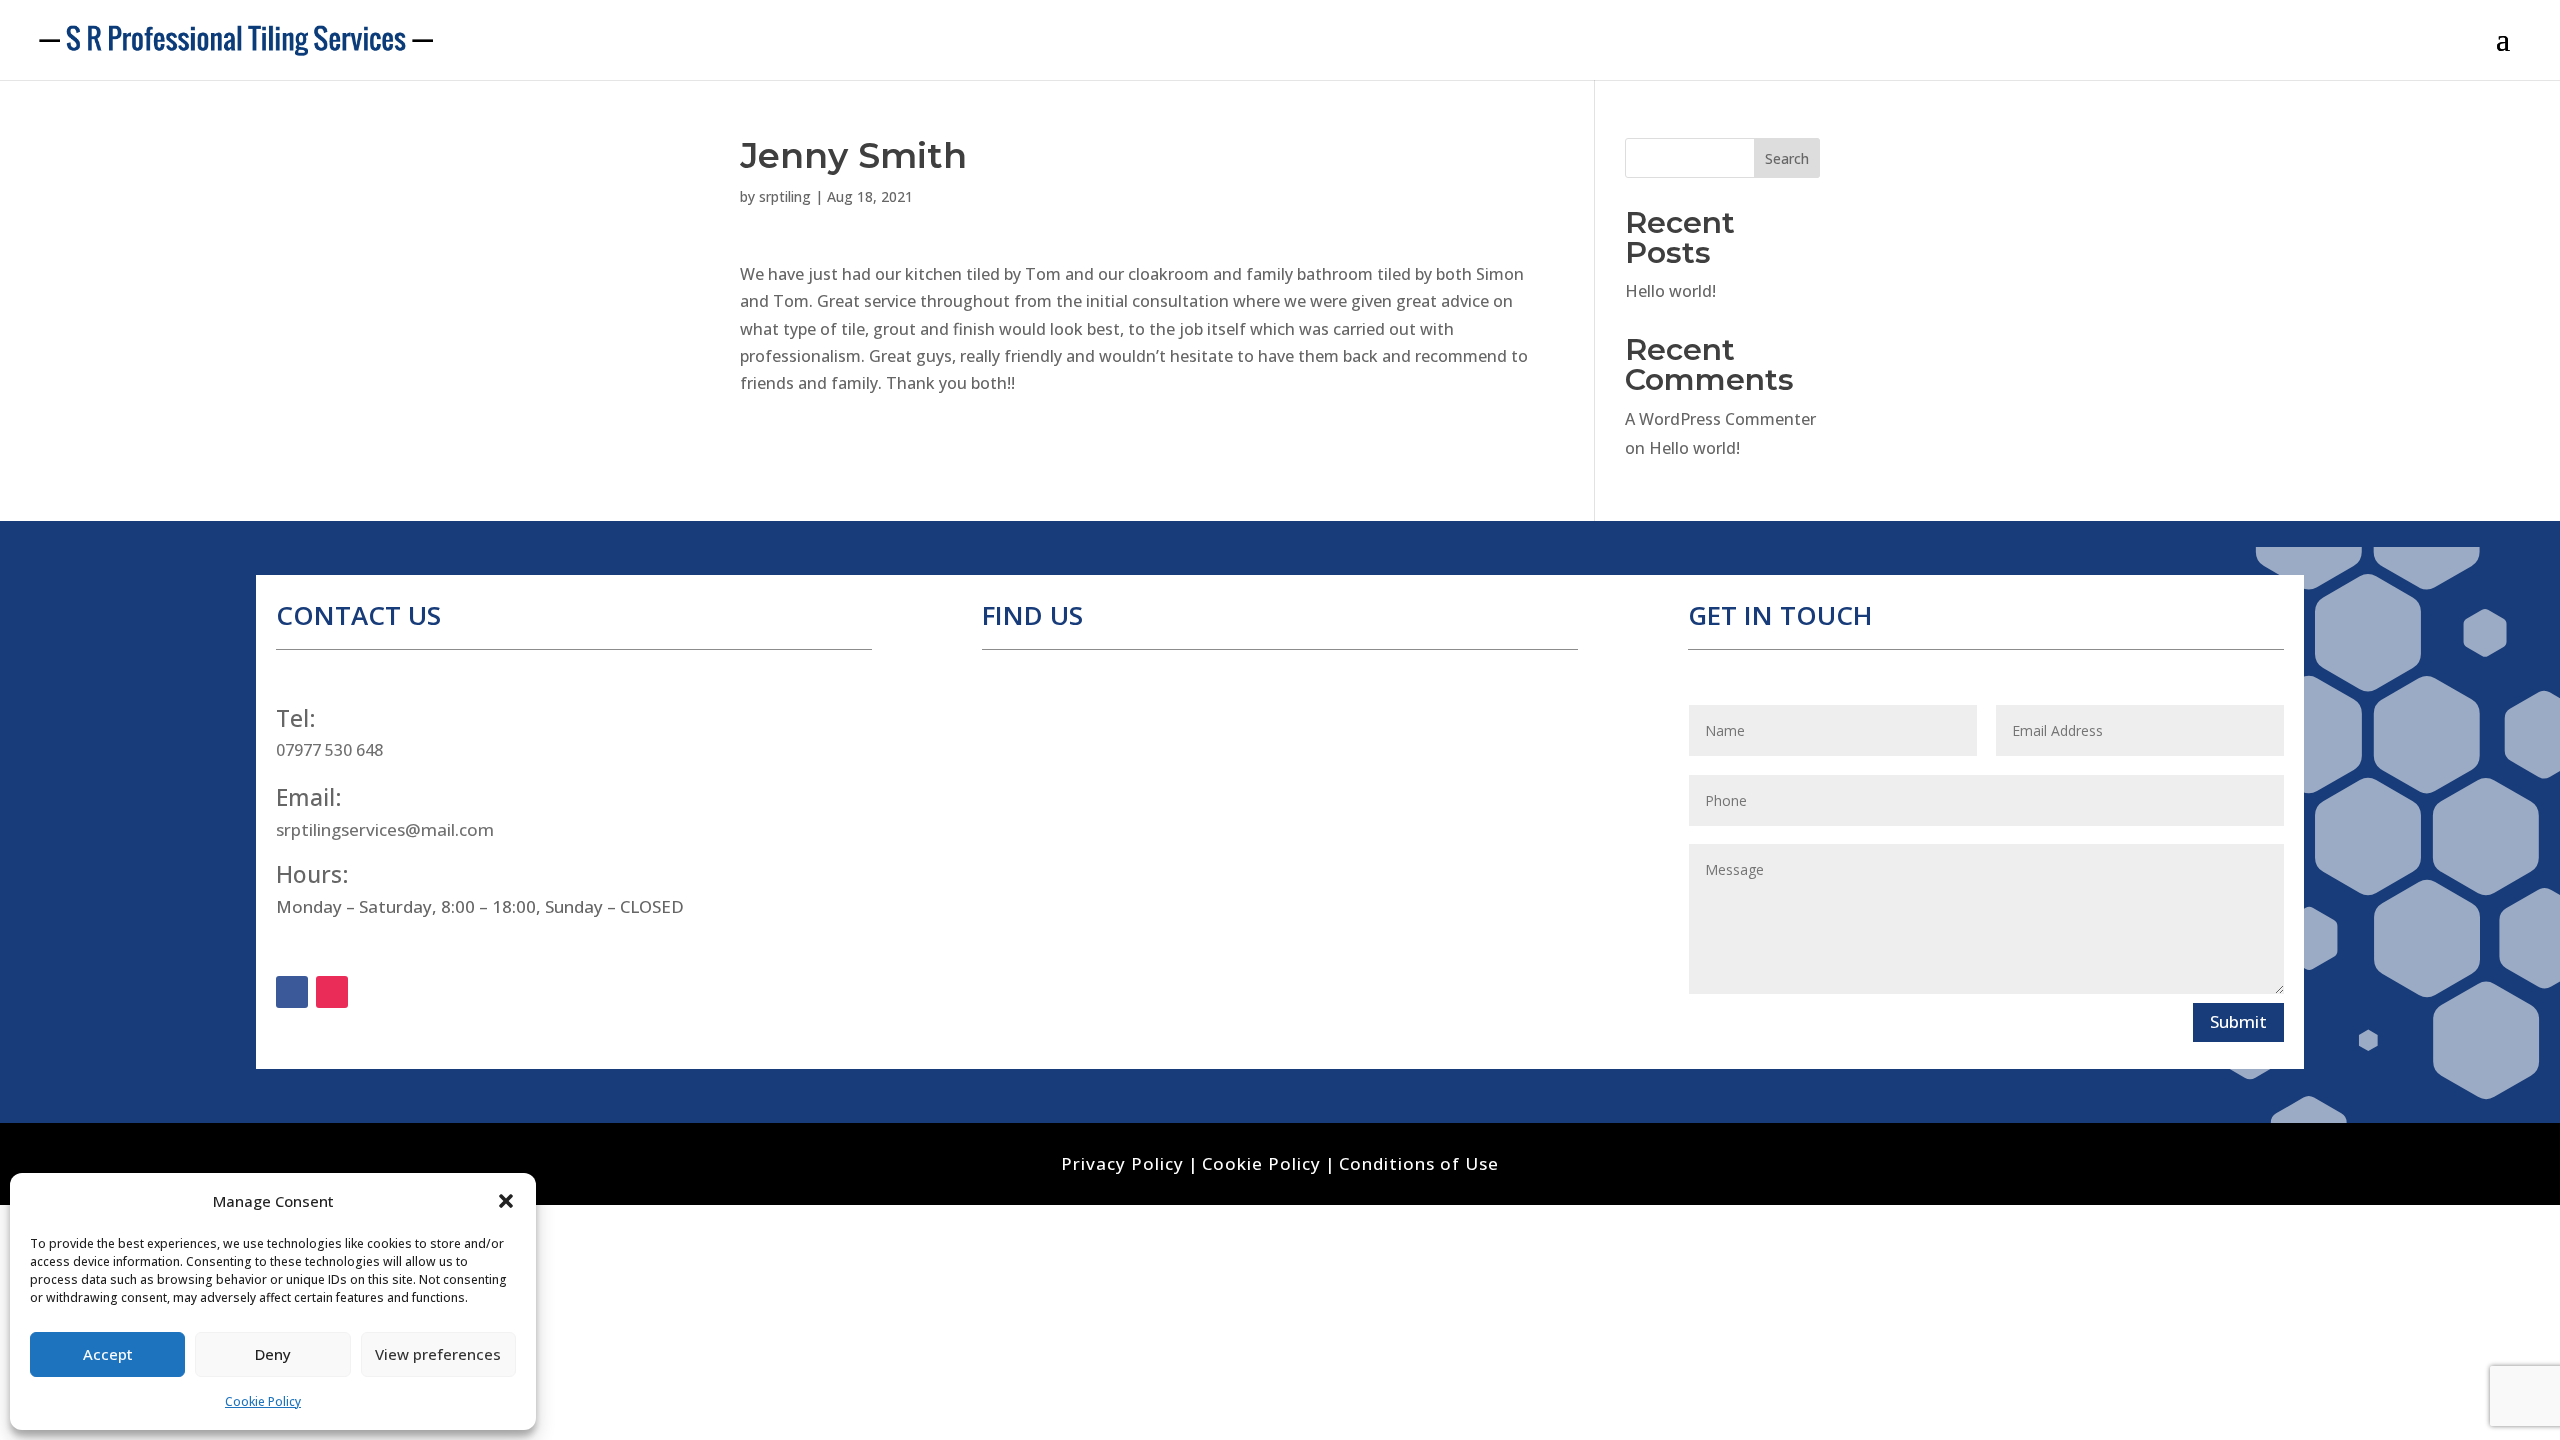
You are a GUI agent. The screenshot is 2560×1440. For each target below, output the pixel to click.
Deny (273, 1354)
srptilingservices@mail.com (385, 829)
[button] (506, 1201)
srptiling (785, 196)
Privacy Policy (1122, 1163)
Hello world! (1670, 291)
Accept (108, 1354)
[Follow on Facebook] (292, 992)
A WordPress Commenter (1720, 419)
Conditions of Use (1419, 1163)
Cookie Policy (263, 1401)
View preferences (438, 1354)
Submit (2238, 1021)
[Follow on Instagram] (332, 992)
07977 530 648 (329, 750)
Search (1787, 158)
